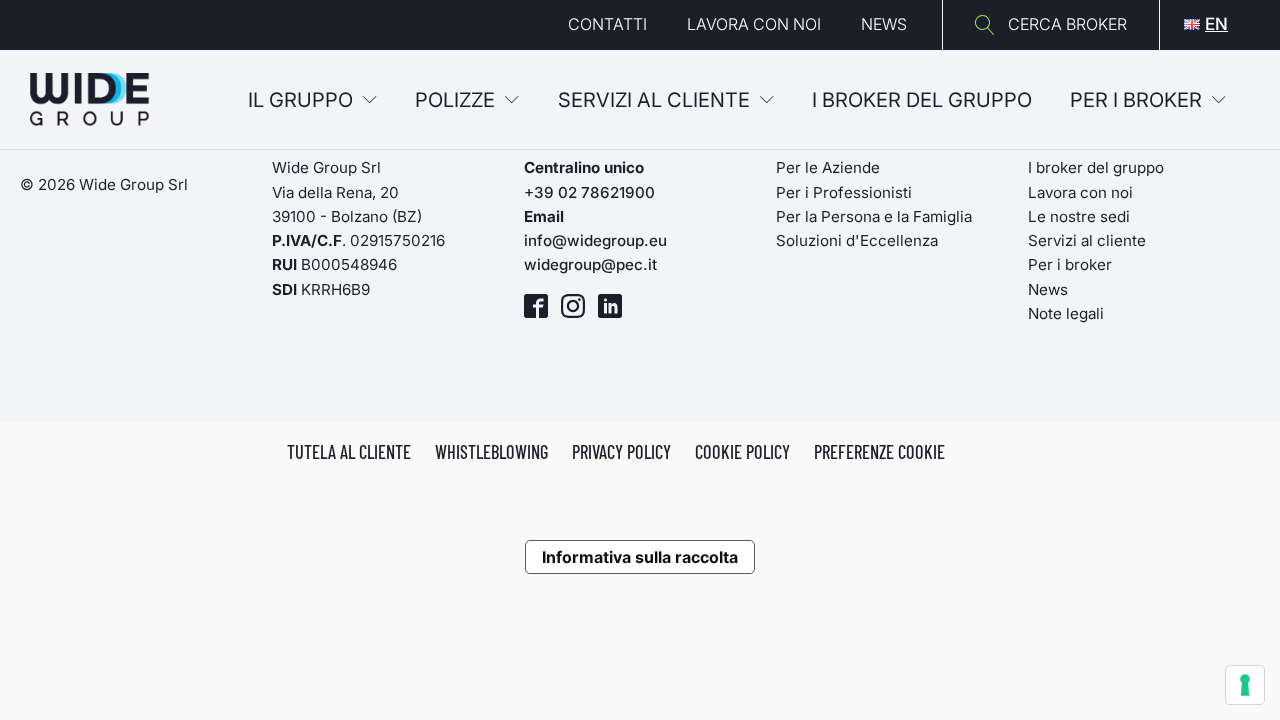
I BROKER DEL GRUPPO (922, 100)
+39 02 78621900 (589, 192)
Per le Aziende (828, 167)
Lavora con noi (754, 24)
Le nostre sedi (1079, 216)
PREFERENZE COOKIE (879, 452)
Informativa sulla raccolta (640, 557)
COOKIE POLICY (742, 452)
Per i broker (1136, 100)
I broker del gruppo (1096, 167)
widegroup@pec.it (590, 264)
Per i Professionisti (844, 192)
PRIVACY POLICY (621, 452)
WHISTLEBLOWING (491, 452)
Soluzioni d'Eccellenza (857, 240)
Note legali (1066, 313)
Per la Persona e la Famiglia (874, 216)
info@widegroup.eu (595, 240)
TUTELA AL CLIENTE (349, 452)
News (884, 24)
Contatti (607, 24)
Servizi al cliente (654, 100)
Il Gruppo (300, 100)
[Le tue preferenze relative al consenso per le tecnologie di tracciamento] (1245, 685)
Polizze (455, 100)
